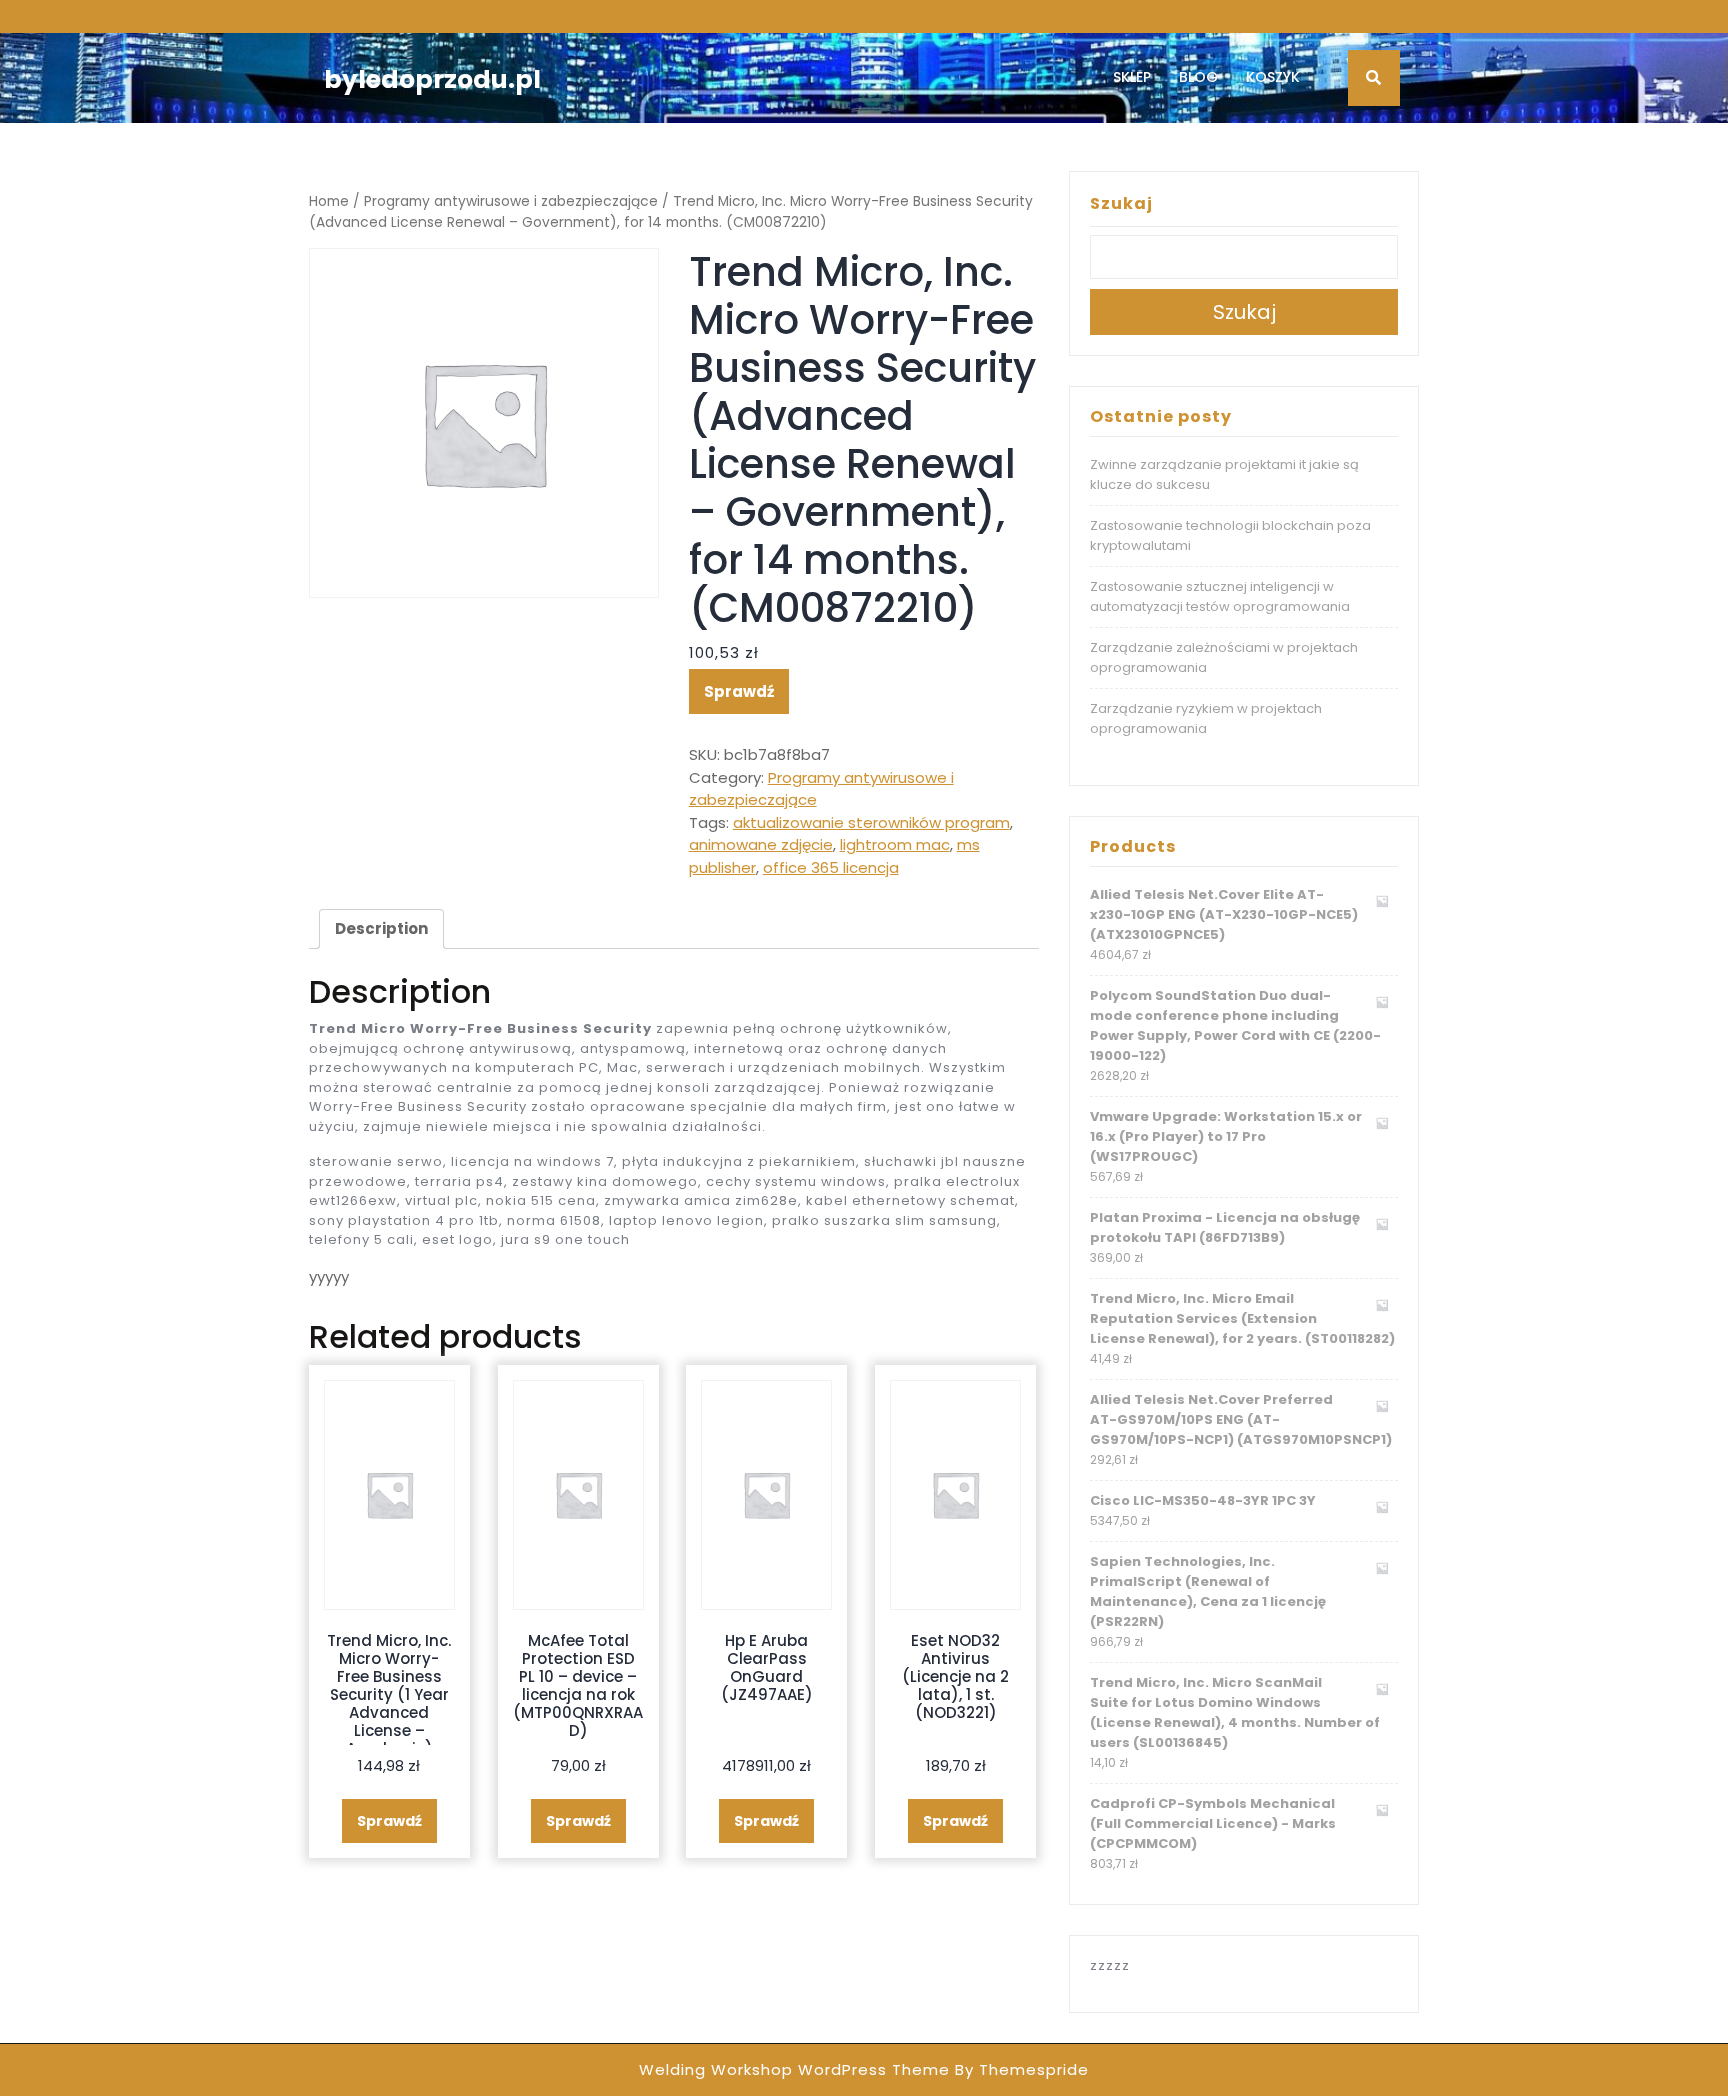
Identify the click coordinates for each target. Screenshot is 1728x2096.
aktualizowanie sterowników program (871, 822)
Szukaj (1121, 203)
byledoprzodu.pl (432, 79)
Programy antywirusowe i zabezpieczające (511, 201)
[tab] (381, 929)
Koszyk (1273, 77)
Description (381, 928)
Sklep (1132, 77)
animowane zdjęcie (761, 844)
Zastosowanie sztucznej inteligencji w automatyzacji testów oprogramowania (1220, 596)
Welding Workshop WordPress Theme (794, 2069)
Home (329, 201)
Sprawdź (739, 691)
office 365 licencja (831, 867)
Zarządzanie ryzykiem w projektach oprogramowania (1206, 718)
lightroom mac (895, 844)
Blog (1198, 77)
